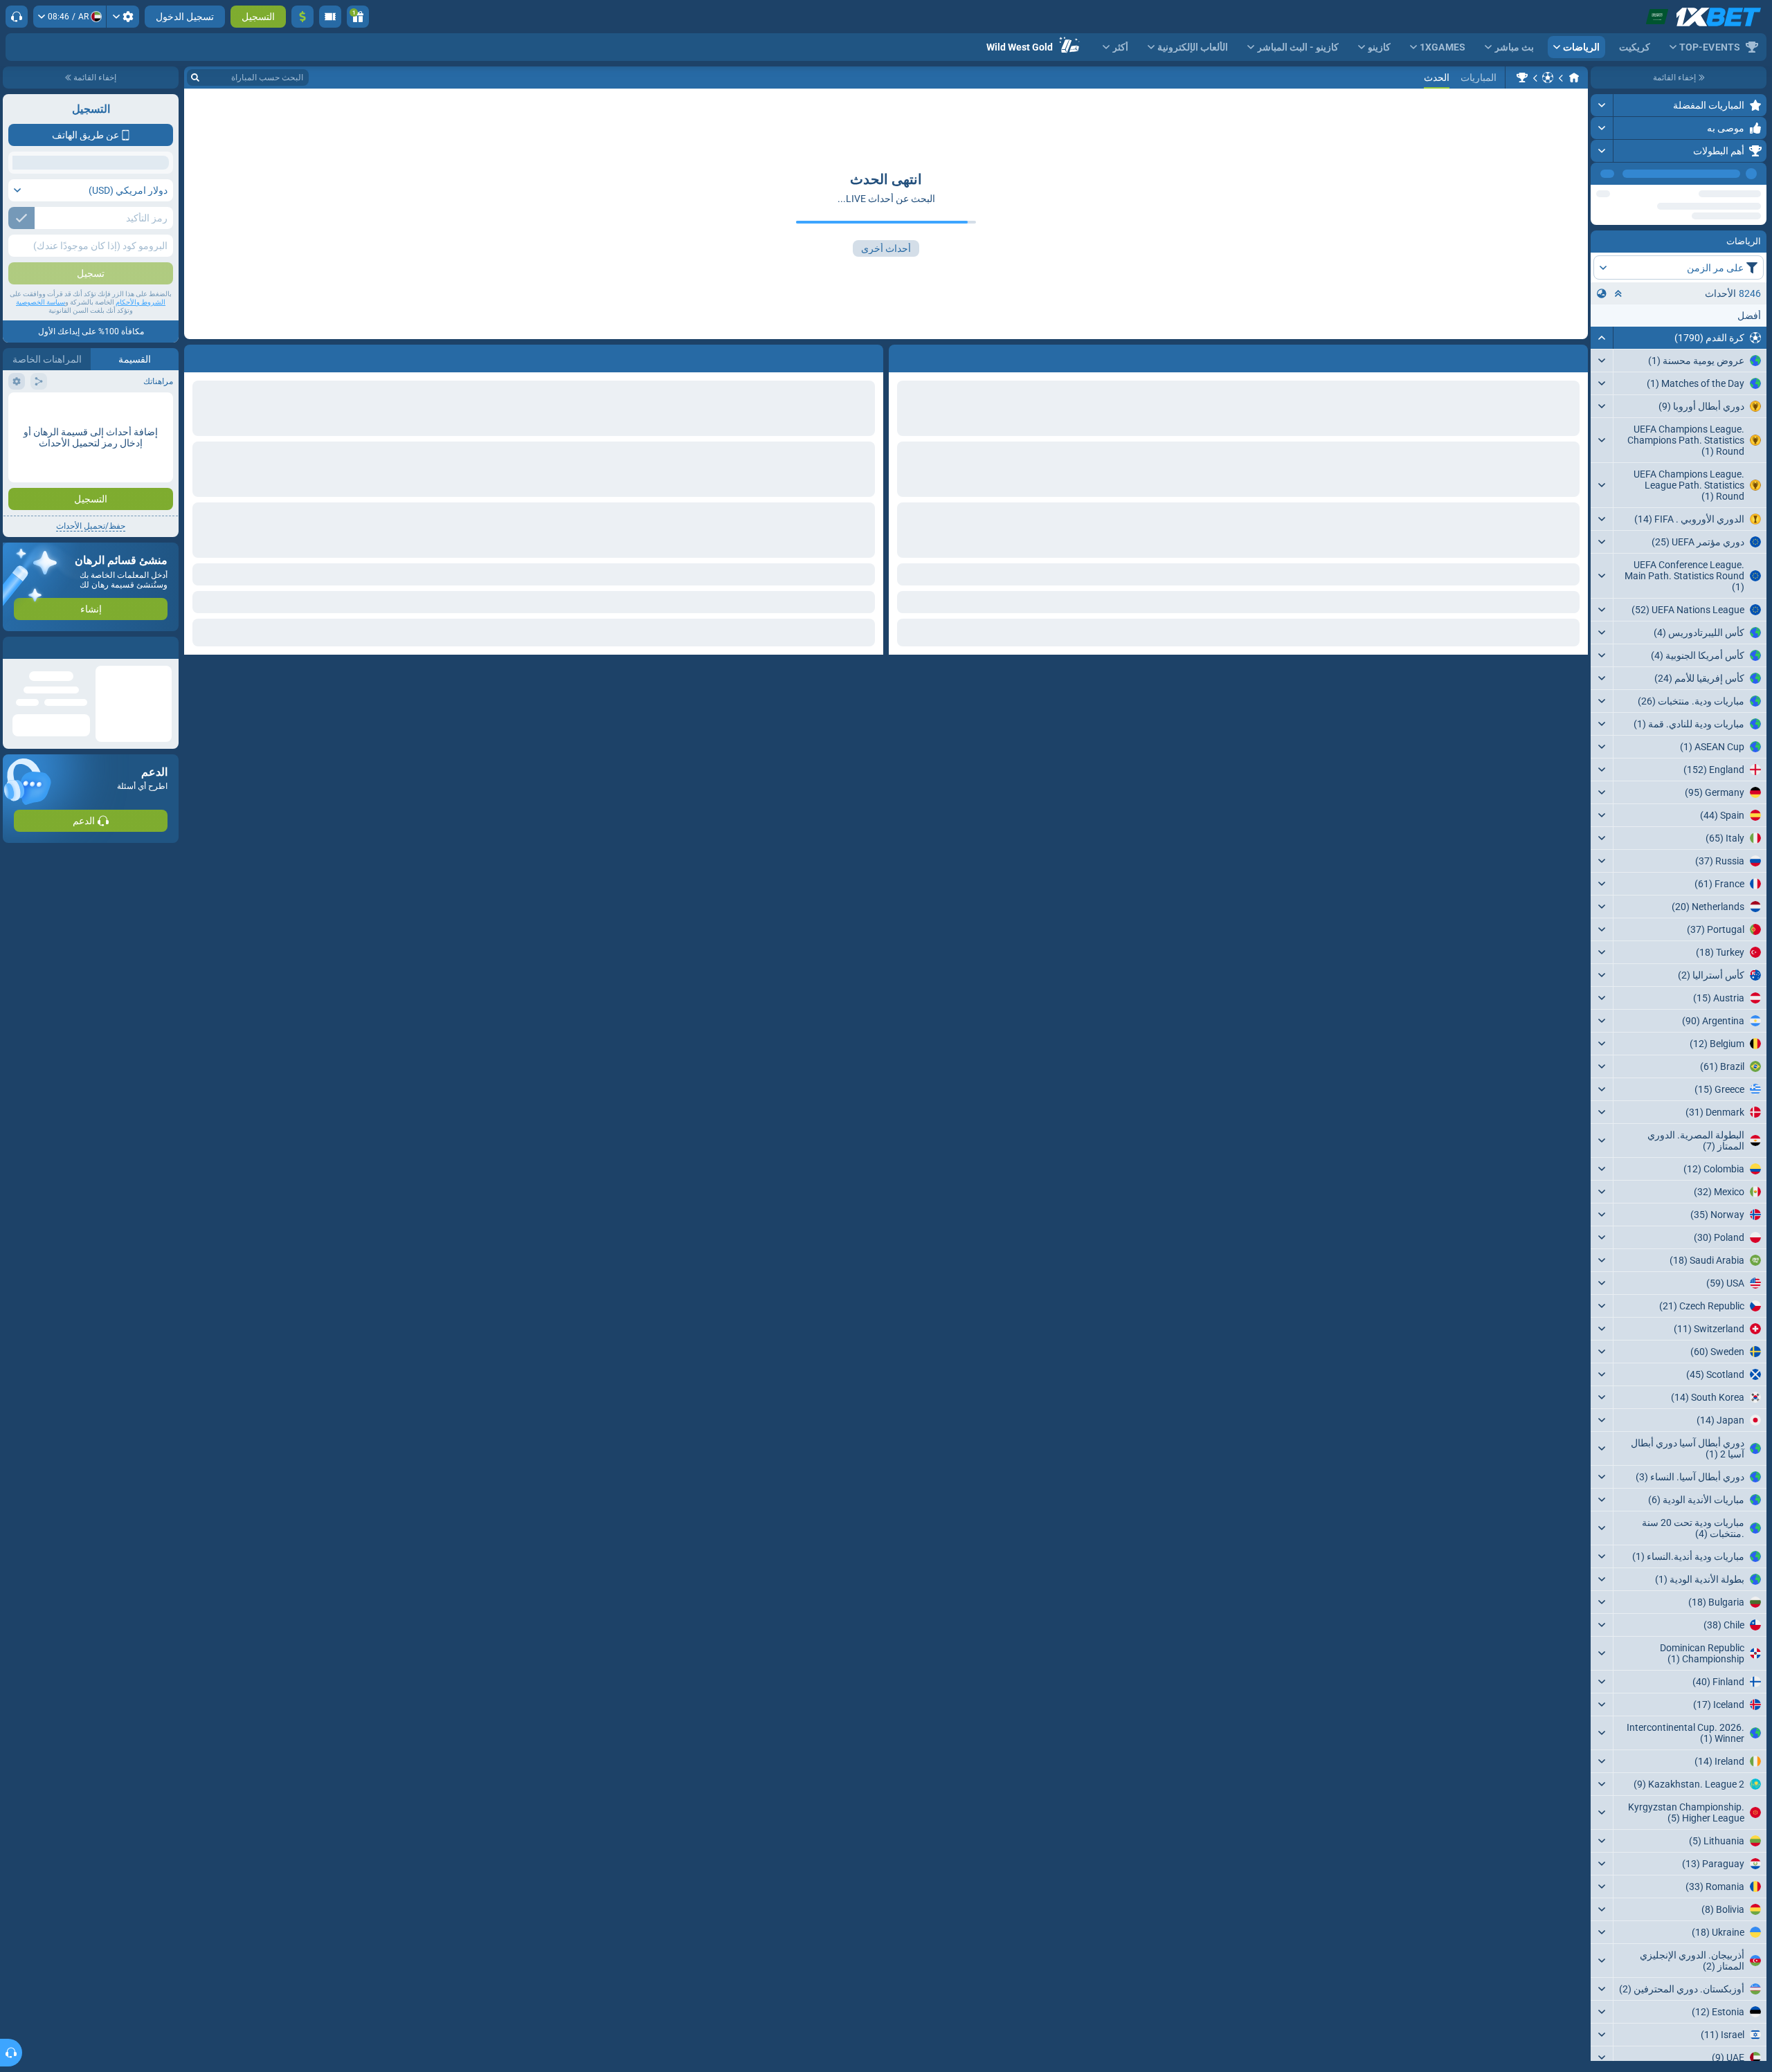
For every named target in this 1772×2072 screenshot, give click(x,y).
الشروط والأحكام (141, 402)
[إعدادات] (123, 17)
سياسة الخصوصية (40, 402)
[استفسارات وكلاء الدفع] (330, 17)
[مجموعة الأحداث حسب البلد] (1602, 337)
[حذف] (198, 356)
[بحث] (195, 78)
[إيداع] (302, 17)
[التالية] (1602, 174)
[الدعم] (17, 17)
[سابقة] (1633, 174)
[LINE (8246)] (1574, 78)
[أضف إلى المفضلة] (1603, 196)
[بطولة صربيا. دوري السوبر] (1522, 78)
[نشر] (1602, 105)
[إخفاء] (1602, 381)
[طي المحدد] (1618, 337)
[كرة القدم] (1548, 78)
